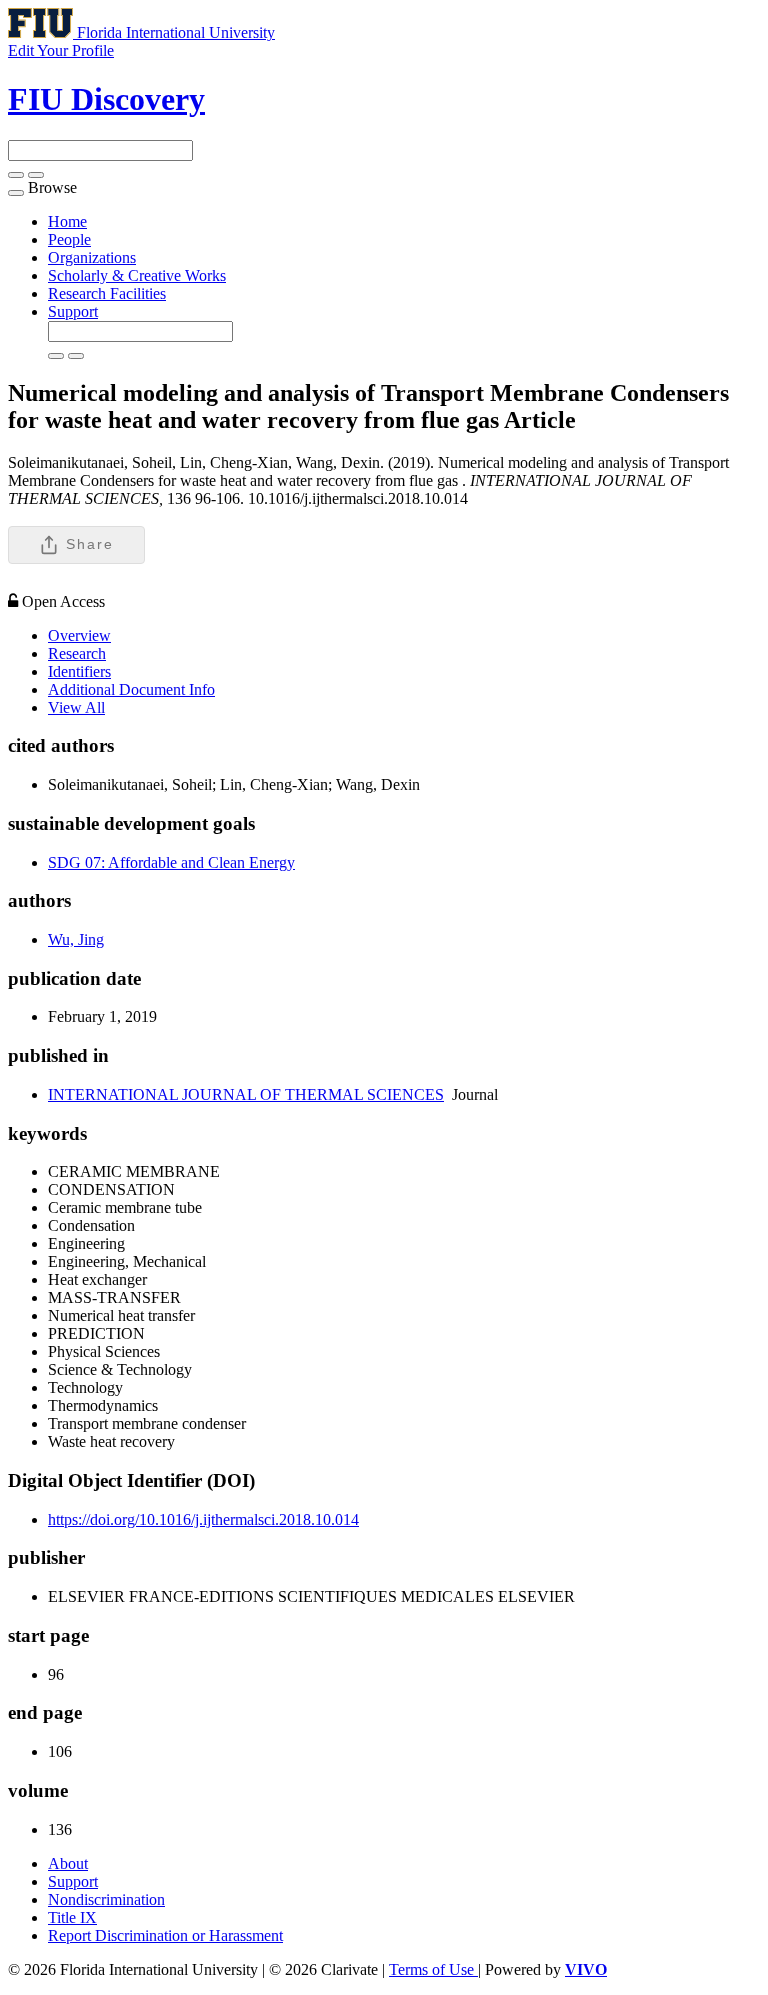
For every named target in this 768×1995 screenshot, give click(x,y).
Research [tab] (77, 653)
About (68, 1863)
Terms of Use (433, 1969)
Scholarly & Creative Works (137, 275)
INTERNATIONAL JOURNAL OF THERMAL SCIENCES (246, 1094)
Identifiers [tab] (79, 671)
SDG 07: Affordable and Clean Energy (171, 862)
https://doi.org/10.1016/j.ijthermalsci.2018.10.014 (203, 1519)
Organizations (92, 257)
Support (73, 311)
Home (67, 221)
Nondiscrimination (106, 1899)
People (69, 239)
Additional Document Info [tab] (131, 689)
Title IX (72, 1917)
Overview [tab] (79, 635)
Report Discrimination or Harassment (165, 1935)
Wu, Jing (76, 939)
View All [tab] (76, 707)
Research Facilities (107, 293)
